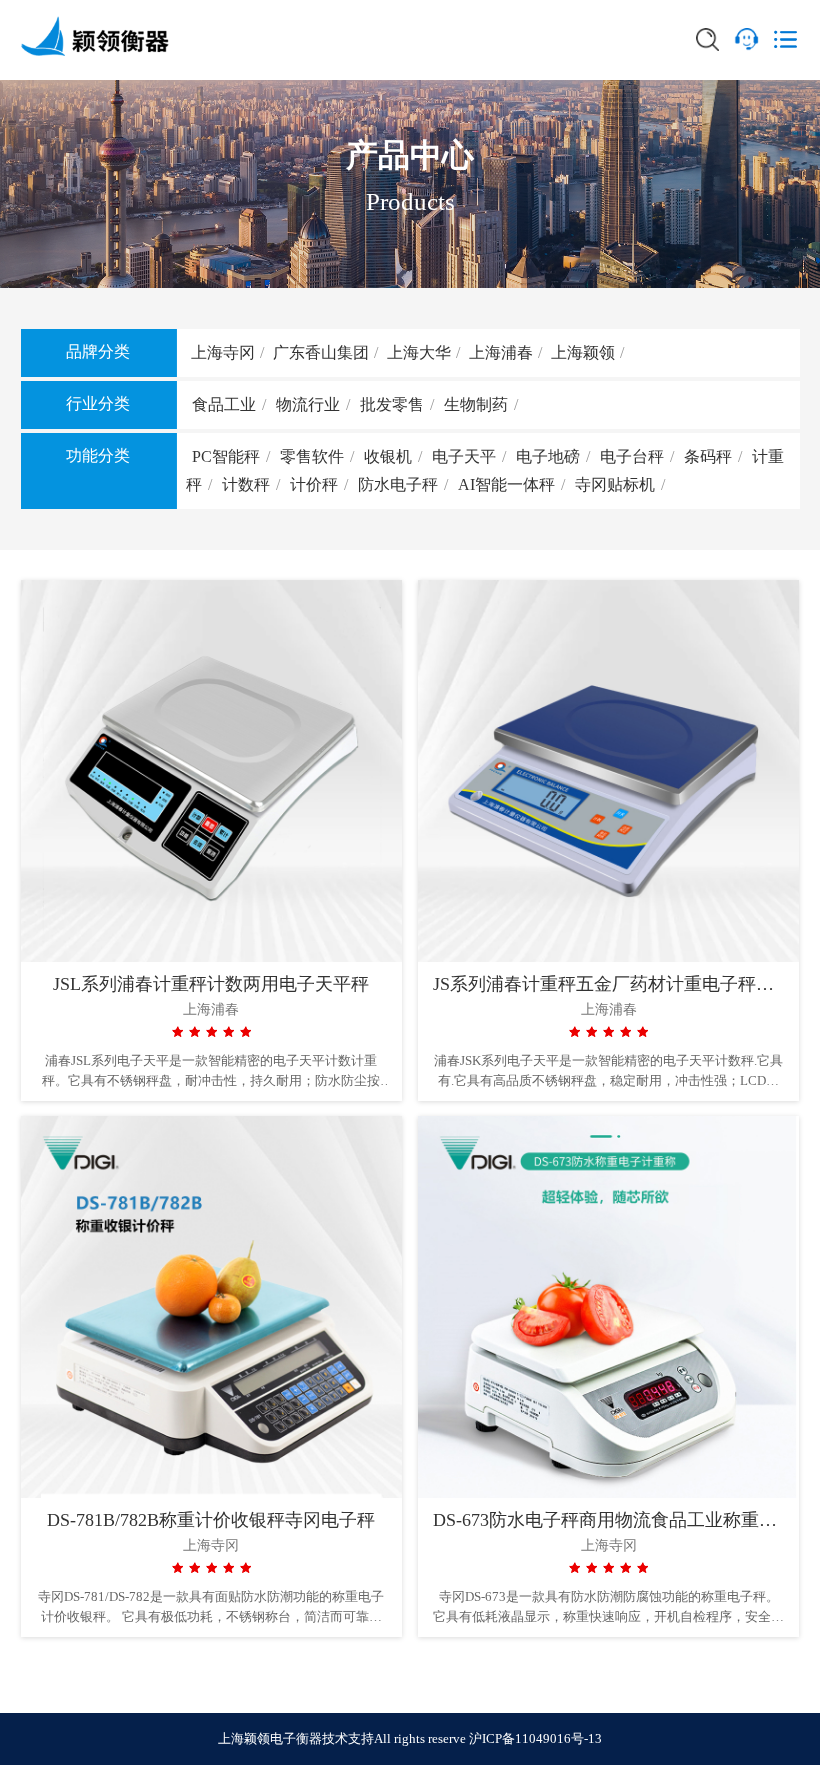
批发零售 (392, 404)
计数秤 (246, 484)
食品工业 (224, 404)
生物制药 (476, 404)
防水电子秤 (398, 484)
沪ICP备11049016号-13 (535, 1738)
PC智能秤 (226, 456)
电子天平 (464, 456)
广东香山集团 (321, 352)
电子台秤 (632, 456)
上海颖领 (583, 352)
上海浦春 (501, 352)
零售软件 (312, 456)
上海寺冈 (223, 352)
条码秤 (708, 456)
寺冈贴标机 (615, 484)
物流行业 (308, 404)
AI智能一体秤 (506, 484)
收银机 (388, 456)
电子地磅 (548, 456)
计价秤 (314, 484)
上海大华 (419, 352)
